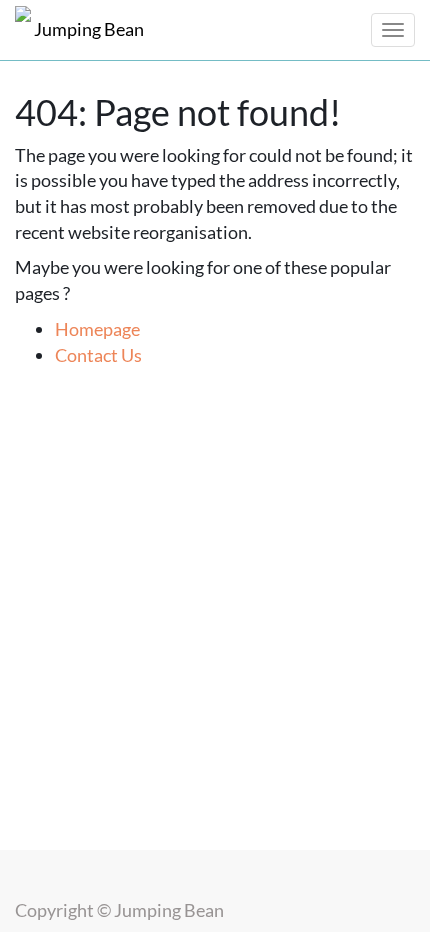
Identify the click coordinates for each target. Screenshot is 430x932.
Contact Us (98, 355)
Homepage (97, 329)
